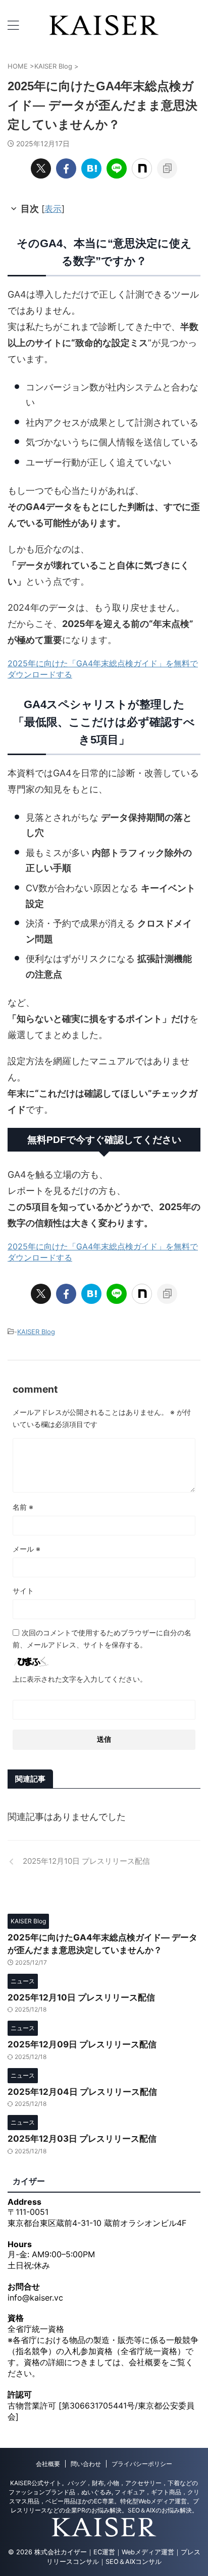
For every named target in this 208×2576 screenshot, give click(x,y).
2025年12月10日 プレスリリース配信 (81, 1997)
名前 (23, 1507)
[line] (117, 168)
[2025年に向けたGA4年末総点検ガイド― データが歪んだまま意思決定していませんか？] (91, 168)
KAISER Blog (36, 1332)
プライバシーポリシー (142, 2464)
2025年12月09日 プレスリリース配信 (82, 2044)
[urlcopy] (167, 168)
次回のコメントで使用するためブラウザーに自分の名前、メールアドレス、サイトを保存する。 (102, 1639)
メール (27, 1549)
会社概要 (48, 2464)
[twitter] (41, 168)
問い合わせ (86, 2464)
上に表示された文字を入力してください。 (80, 1679)
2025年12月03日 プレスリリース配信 (82, 2139)
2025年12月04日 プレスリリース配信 (82, 2092)
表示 (53, 209)
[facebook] (66, 168)
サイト (23, 1591)
